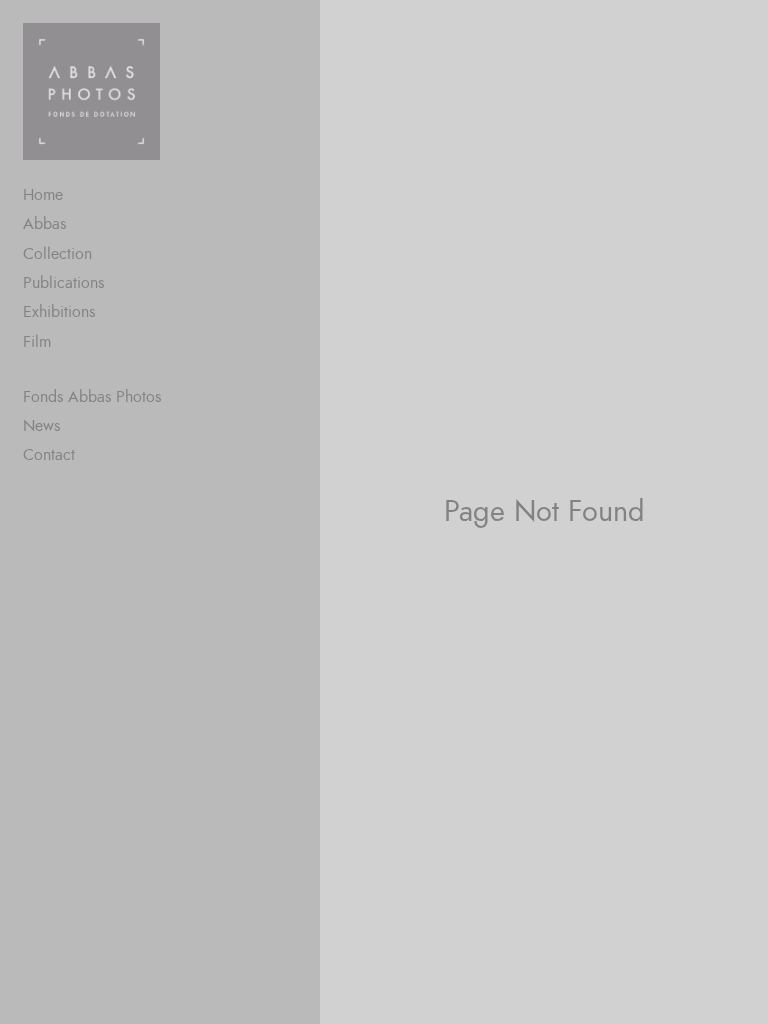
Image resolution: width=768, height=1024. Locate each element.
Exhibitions (59, 312)
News (41, 426)
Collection (57, 254)
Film (37, 342)
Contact (49, 455)
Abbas (44, 224)
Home (43, 195)
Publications (63, 283)
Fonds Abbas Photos (92, 397)
